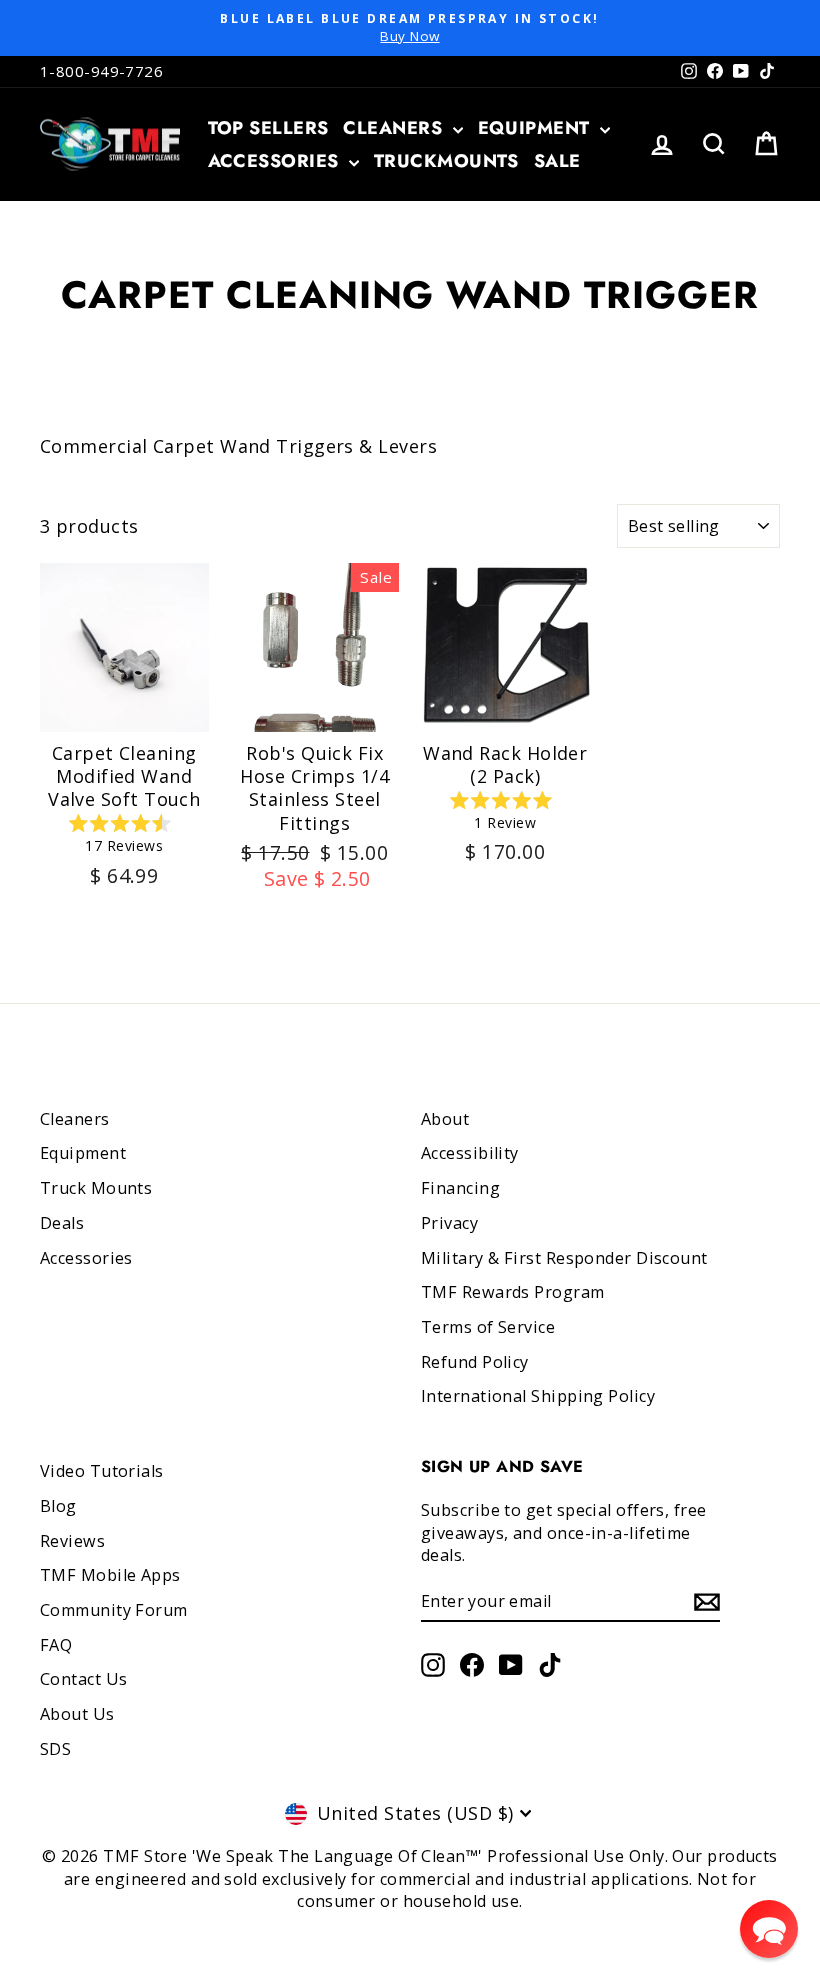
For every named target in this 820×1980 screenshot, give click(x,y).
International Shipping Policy (538, 1396)
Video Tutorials (102, 1471)
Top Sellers (268, 128)
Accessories (276, 161)
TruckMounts (446, 161)
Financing (460, 1188)
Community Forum (114, 1610)
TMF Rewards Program (513, 1292)
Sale (557, 161)
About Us (77, 1714)
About (445, 1119)
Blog (58, 1506)
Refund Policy (475, 1362)
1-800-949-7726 (101, 71)
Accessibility (470, 1153)
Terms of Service (488, 1327)
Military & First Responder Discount (564, 1258)
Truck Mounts (96, 1188)
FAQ (56, 1645)
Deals (62, 1223)
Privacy (449, 1223)
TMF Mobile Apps (110, 1575)
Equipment (537, 128)
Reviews (72, 1541)
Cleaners (395, 128)
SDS (55, 1749)
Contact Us (84, 1679)
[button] (769, 1929)
